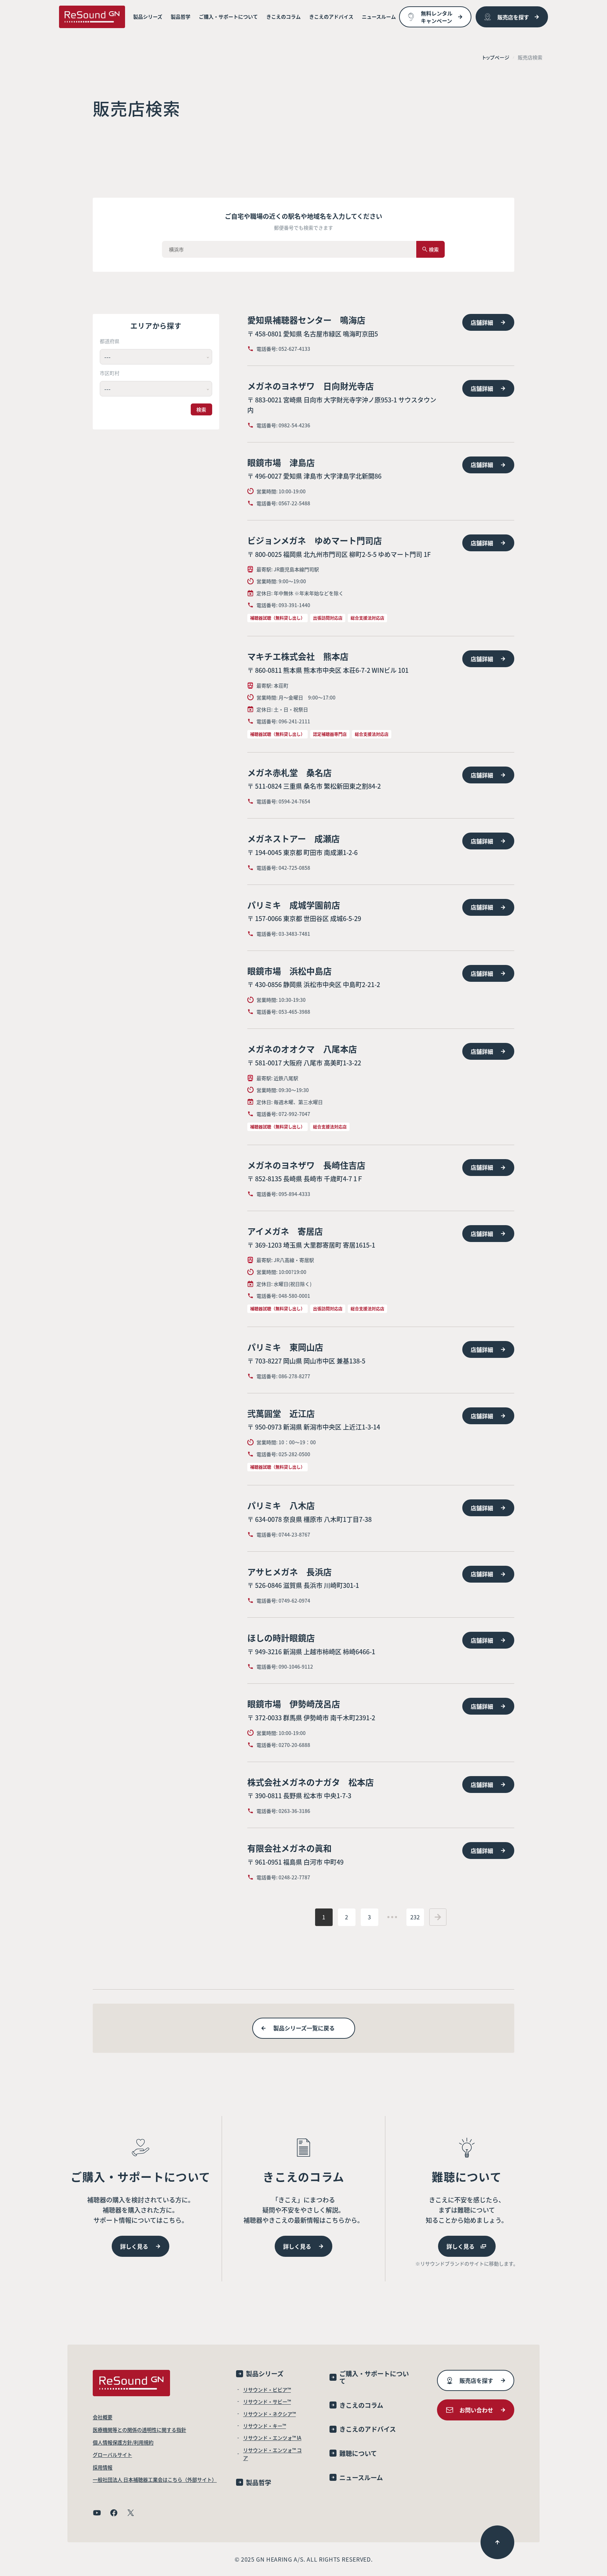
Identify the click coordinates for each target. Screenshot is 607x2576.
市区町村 (110, 373)
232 (415, 1917)
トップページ (496, 57)
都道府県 (110, 341)
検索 (201, 409)
